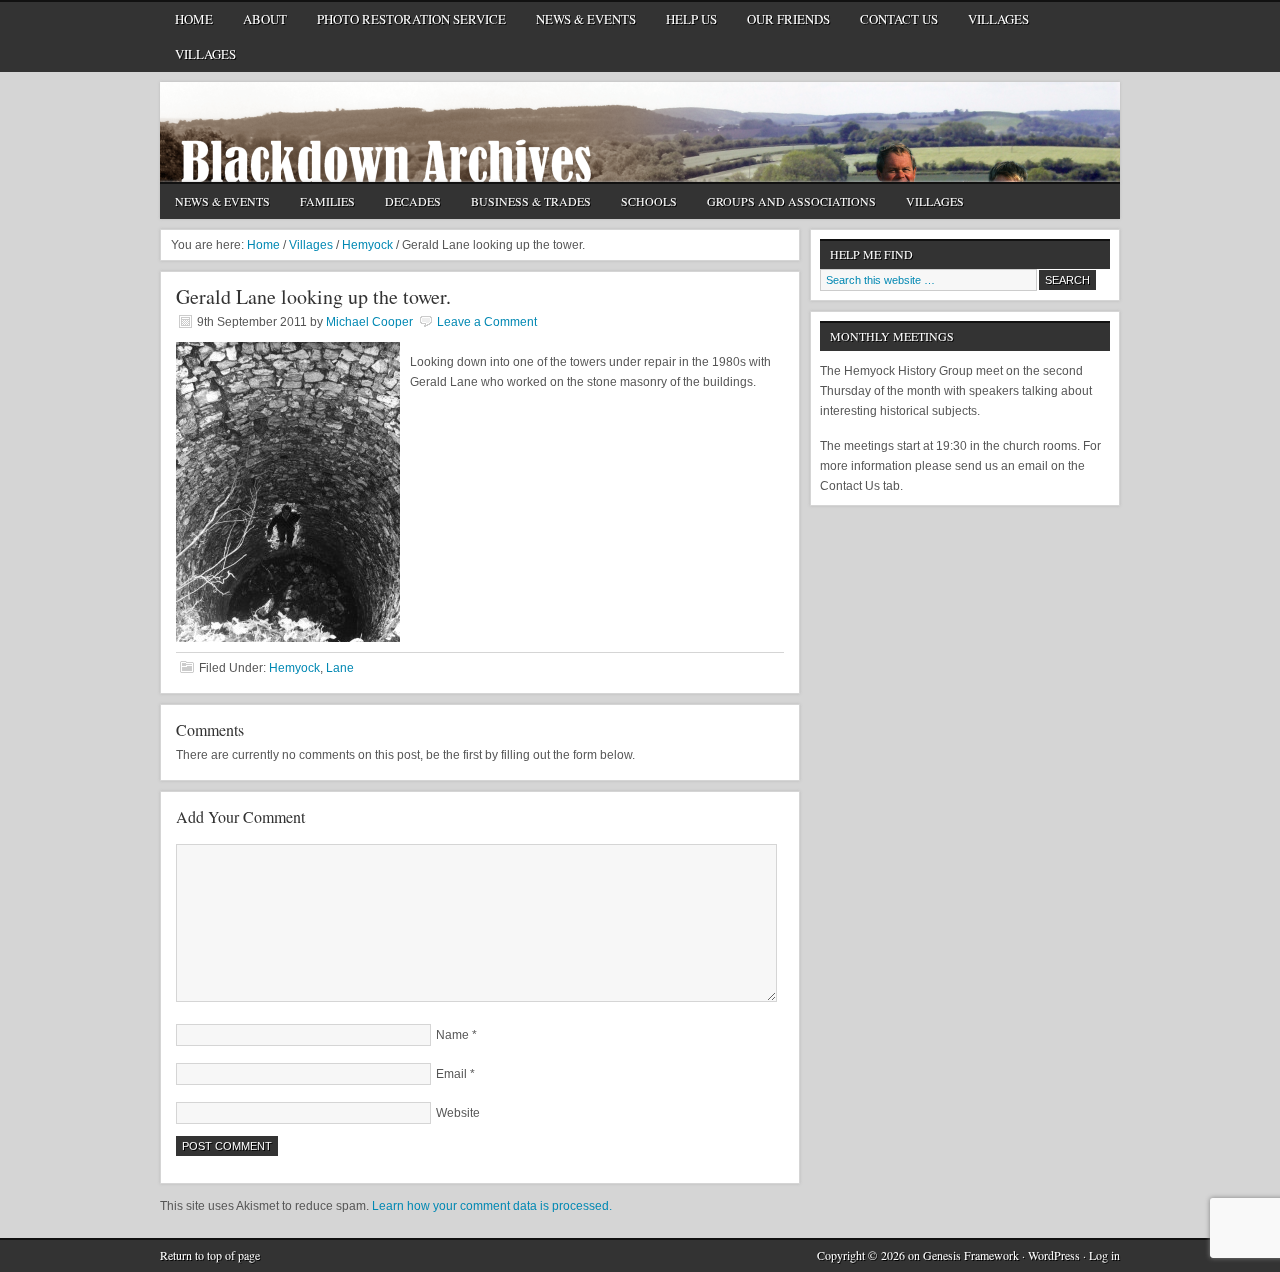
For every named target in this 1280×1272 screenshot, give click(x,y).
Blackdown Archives (640, 132)
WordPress (1054, 1255)
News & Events (586, 19)
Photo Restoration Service (411, 19)
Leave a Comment (487, 322)
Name (452, 1035)
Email (451, 1074)
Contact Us (891, 22)
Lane (340, 668)
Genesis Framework (971, 1255)
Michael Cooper (369, 322)
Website (458, 1113)
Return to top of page (210, 1255)
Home (194, 19)
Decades (405, 203)
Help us (691, 19)
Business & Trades (523, 203)
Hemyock (294, 668)
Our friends (788, 19)
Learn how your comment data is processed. (492, 1206)
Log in (1104, 1255)
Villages (998, 19)
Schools (641, 203)
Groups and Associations (784, 203)
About (257, 22)
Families (327, 201)
